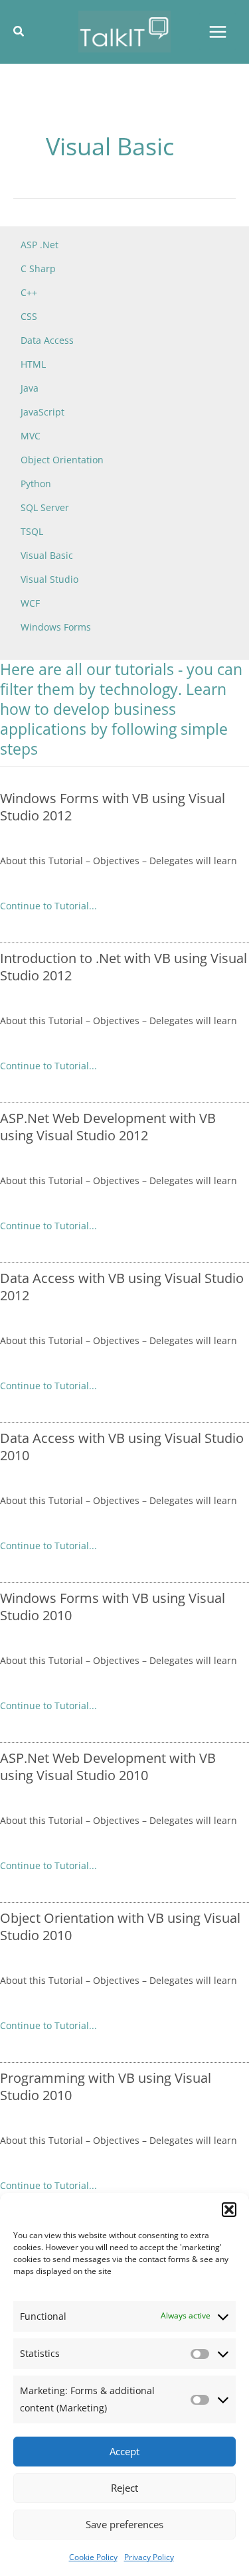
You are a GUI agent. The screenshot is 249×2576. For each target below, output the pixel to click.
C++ (29, 292)
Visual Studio (49, 579)
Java (30, 388)
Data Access (47, 340)
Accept (124, 2451)
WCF (30, 603)
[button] (229, 2210)
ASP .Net (40, 245)
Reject (124, 2488)
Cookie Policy (93, 2557)
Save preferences (124, 2524)
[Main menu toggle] (217, 32)
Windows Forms (56, 627)
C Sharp (38, 268)
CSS (29, 316)
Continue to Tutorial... (48, 906)
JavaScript (42, 412)
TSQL (32, 531)
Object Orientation (62, 460)
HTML (33, 364)
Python (36, 484)
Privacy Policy (149, 2557)
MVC (31, 436)
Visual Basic (47, 555)
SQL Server (45, 507)
